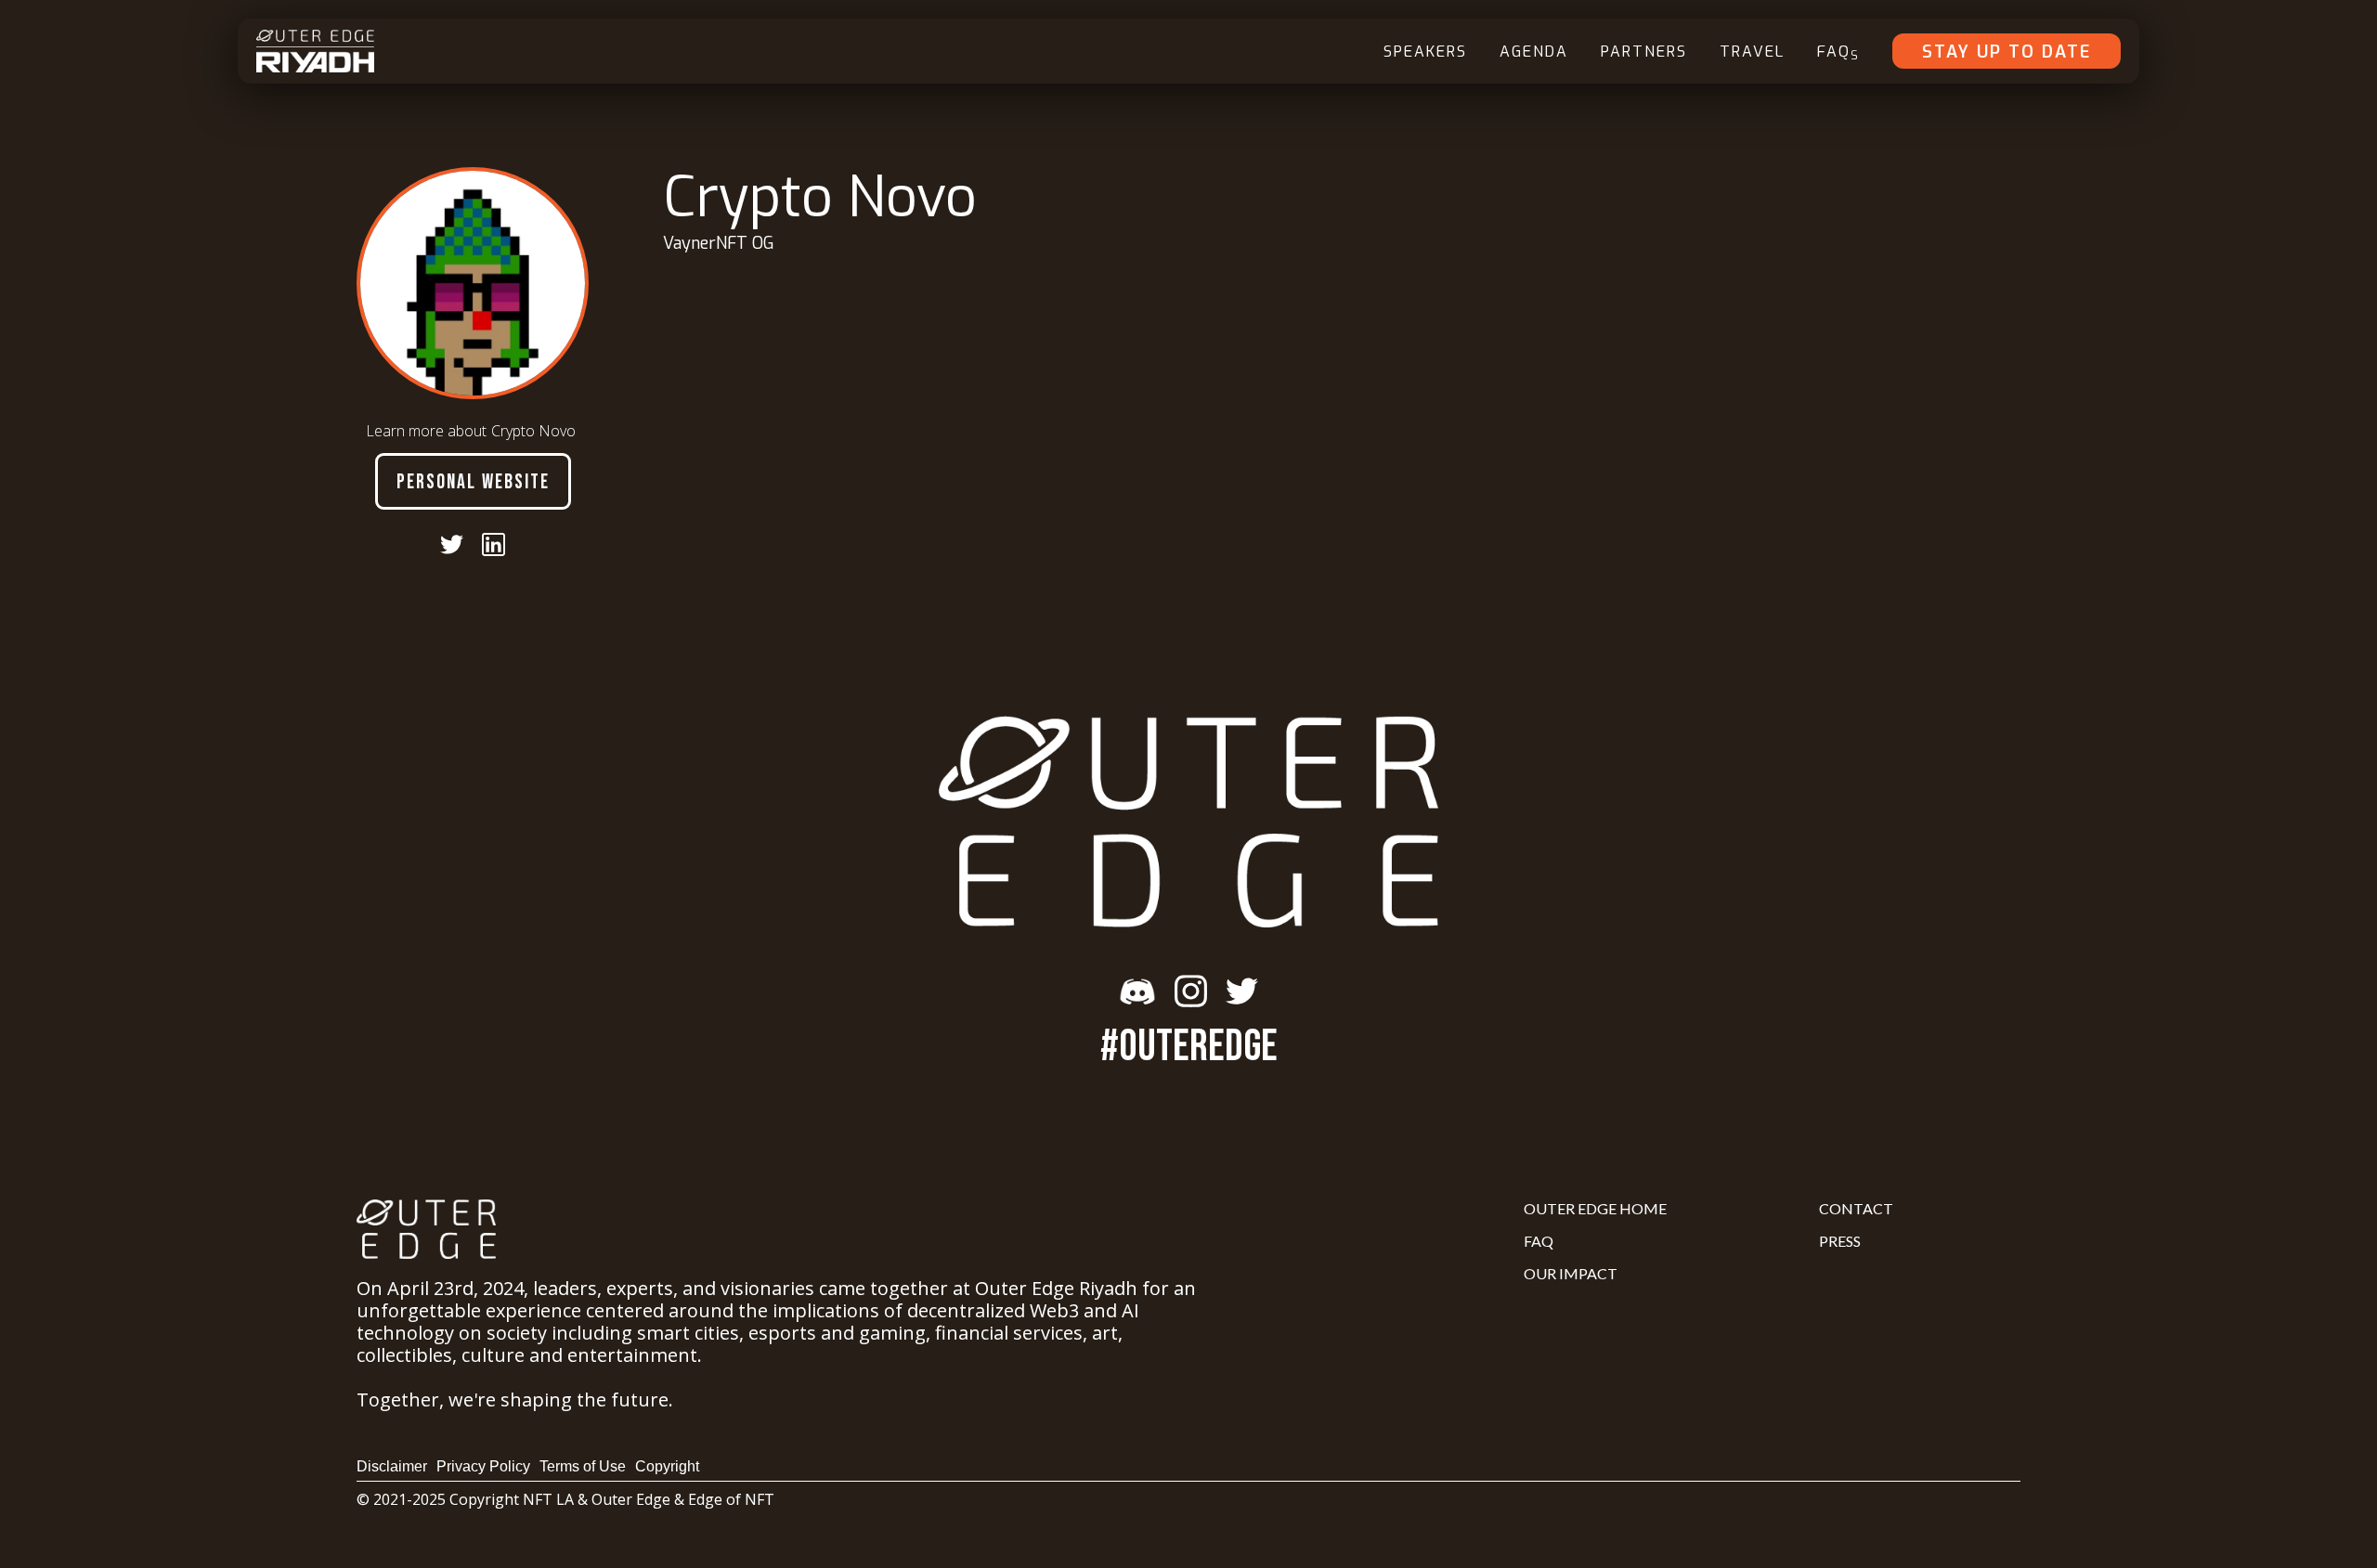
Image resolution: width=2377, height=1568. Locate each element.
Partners (1644, 52)
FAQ (1838, 52)
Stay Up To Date (2007, 52)
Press (1840, 1241)
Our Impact (1571, 1273)
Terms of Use (583, 1466)
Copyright (667, 1466)
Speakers (1425, 52)
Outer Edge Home (1595, 1208)
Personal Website (473, 482)
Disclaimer (392, 1466)
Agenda (1534, 52)
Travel (1752, 52)
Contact (1856, 1208)
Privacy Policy (483, 1466)
